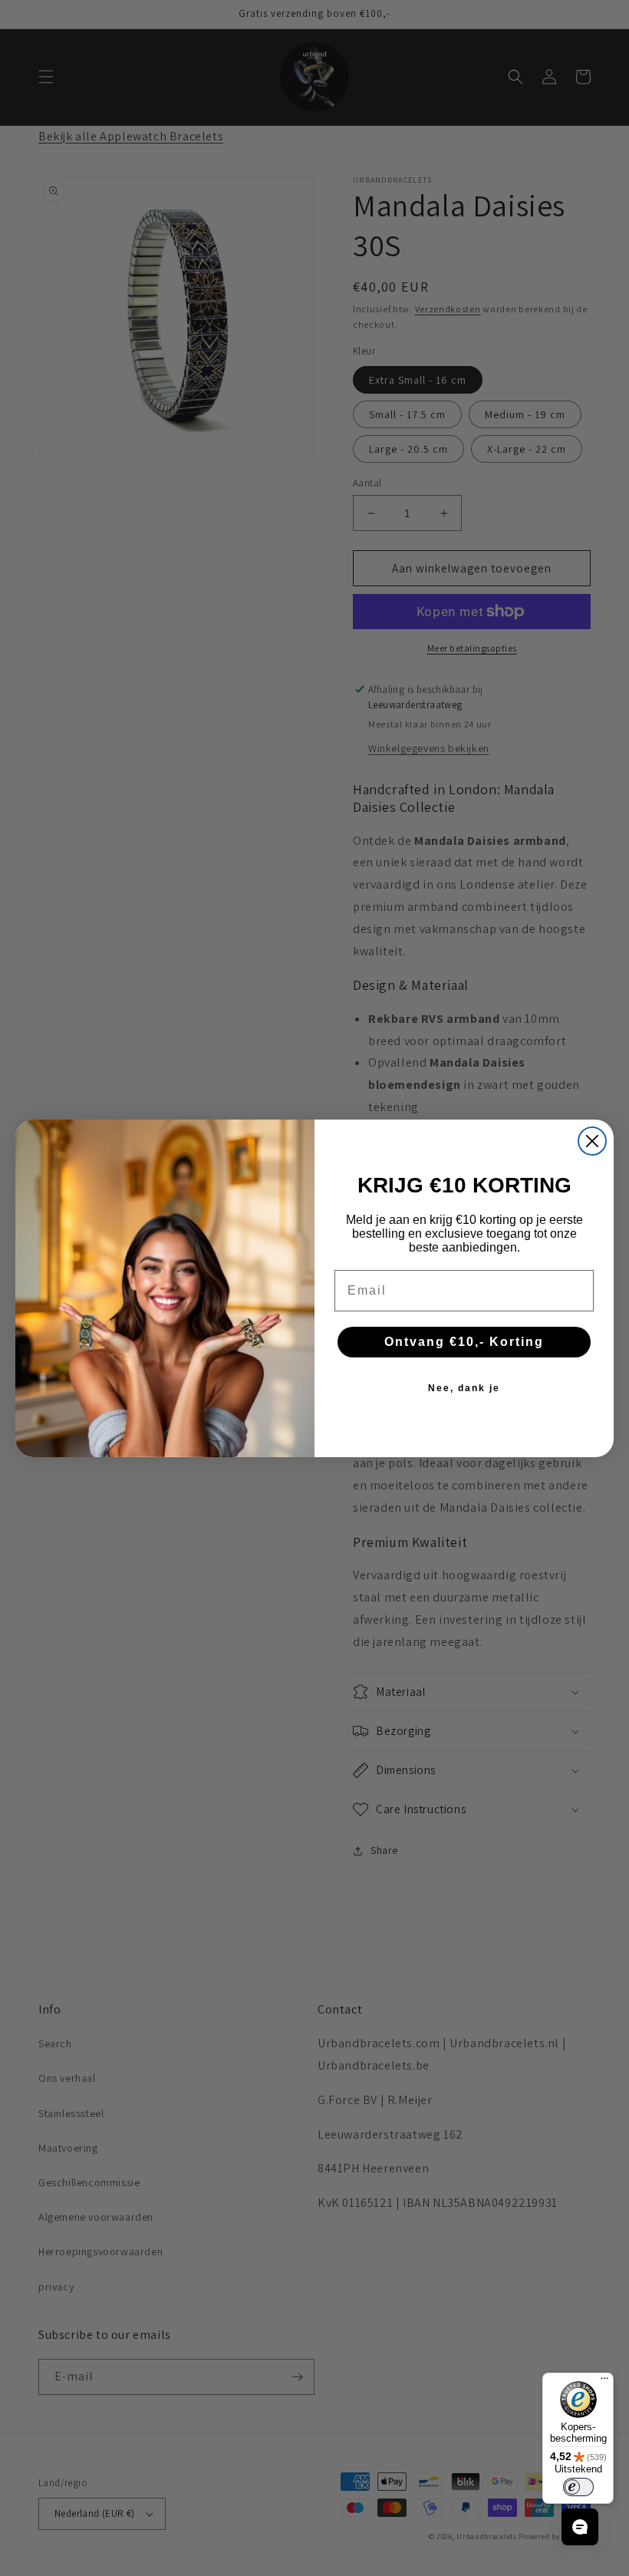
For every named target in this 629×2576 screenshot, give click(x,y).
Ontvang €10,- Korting (464, 1342)
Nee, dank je (464, 1388)
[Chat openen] (580, 2527)
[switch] (578, 2487)
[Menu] (604, 2382)
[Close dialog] (592, 1141)
